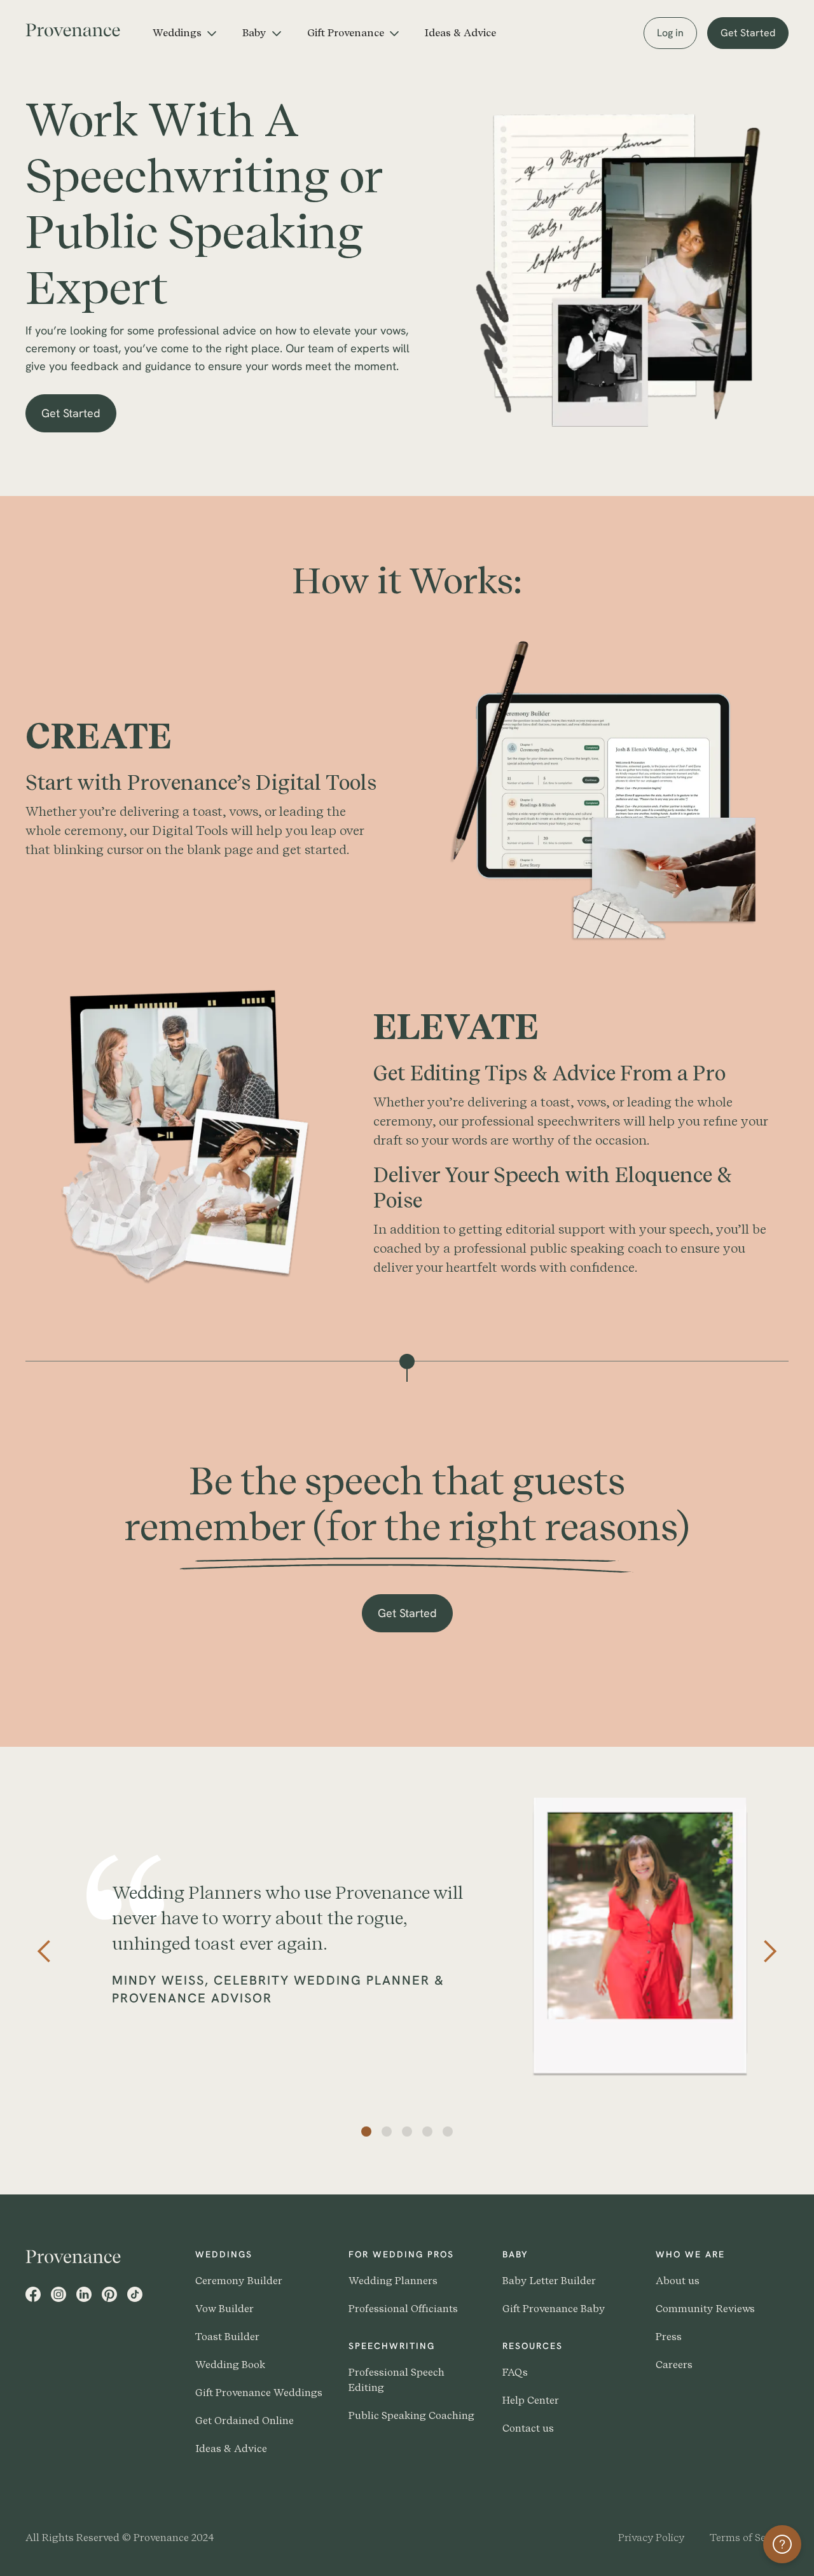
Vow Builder (224, 2309)
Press (669, 2337)
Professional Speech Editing (397, 2380)
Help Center (531, 2400)
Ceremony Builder (239, 2281)
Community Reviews (705, 2309)
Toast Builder (227, 2337)
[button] (185, 33)
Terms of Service (749, 2538)
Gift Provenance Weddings (259, 2393)
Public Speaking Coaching (411, 2415)
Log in (670, 33)
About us (678, 2281)
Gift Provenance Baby (554, 2309)
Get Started (748, 33)
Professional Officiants (403, 2309)
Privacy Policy (651, 2538)
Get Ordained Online (245, 2421)
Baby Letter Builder (549, 2281)
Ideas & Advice (460, 33)
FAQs (515, 2372)
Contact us (528, 2428)
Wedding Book (230, 2365)
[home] (83, 28)
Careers (674, 2365)
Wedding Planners (393, 2281)
